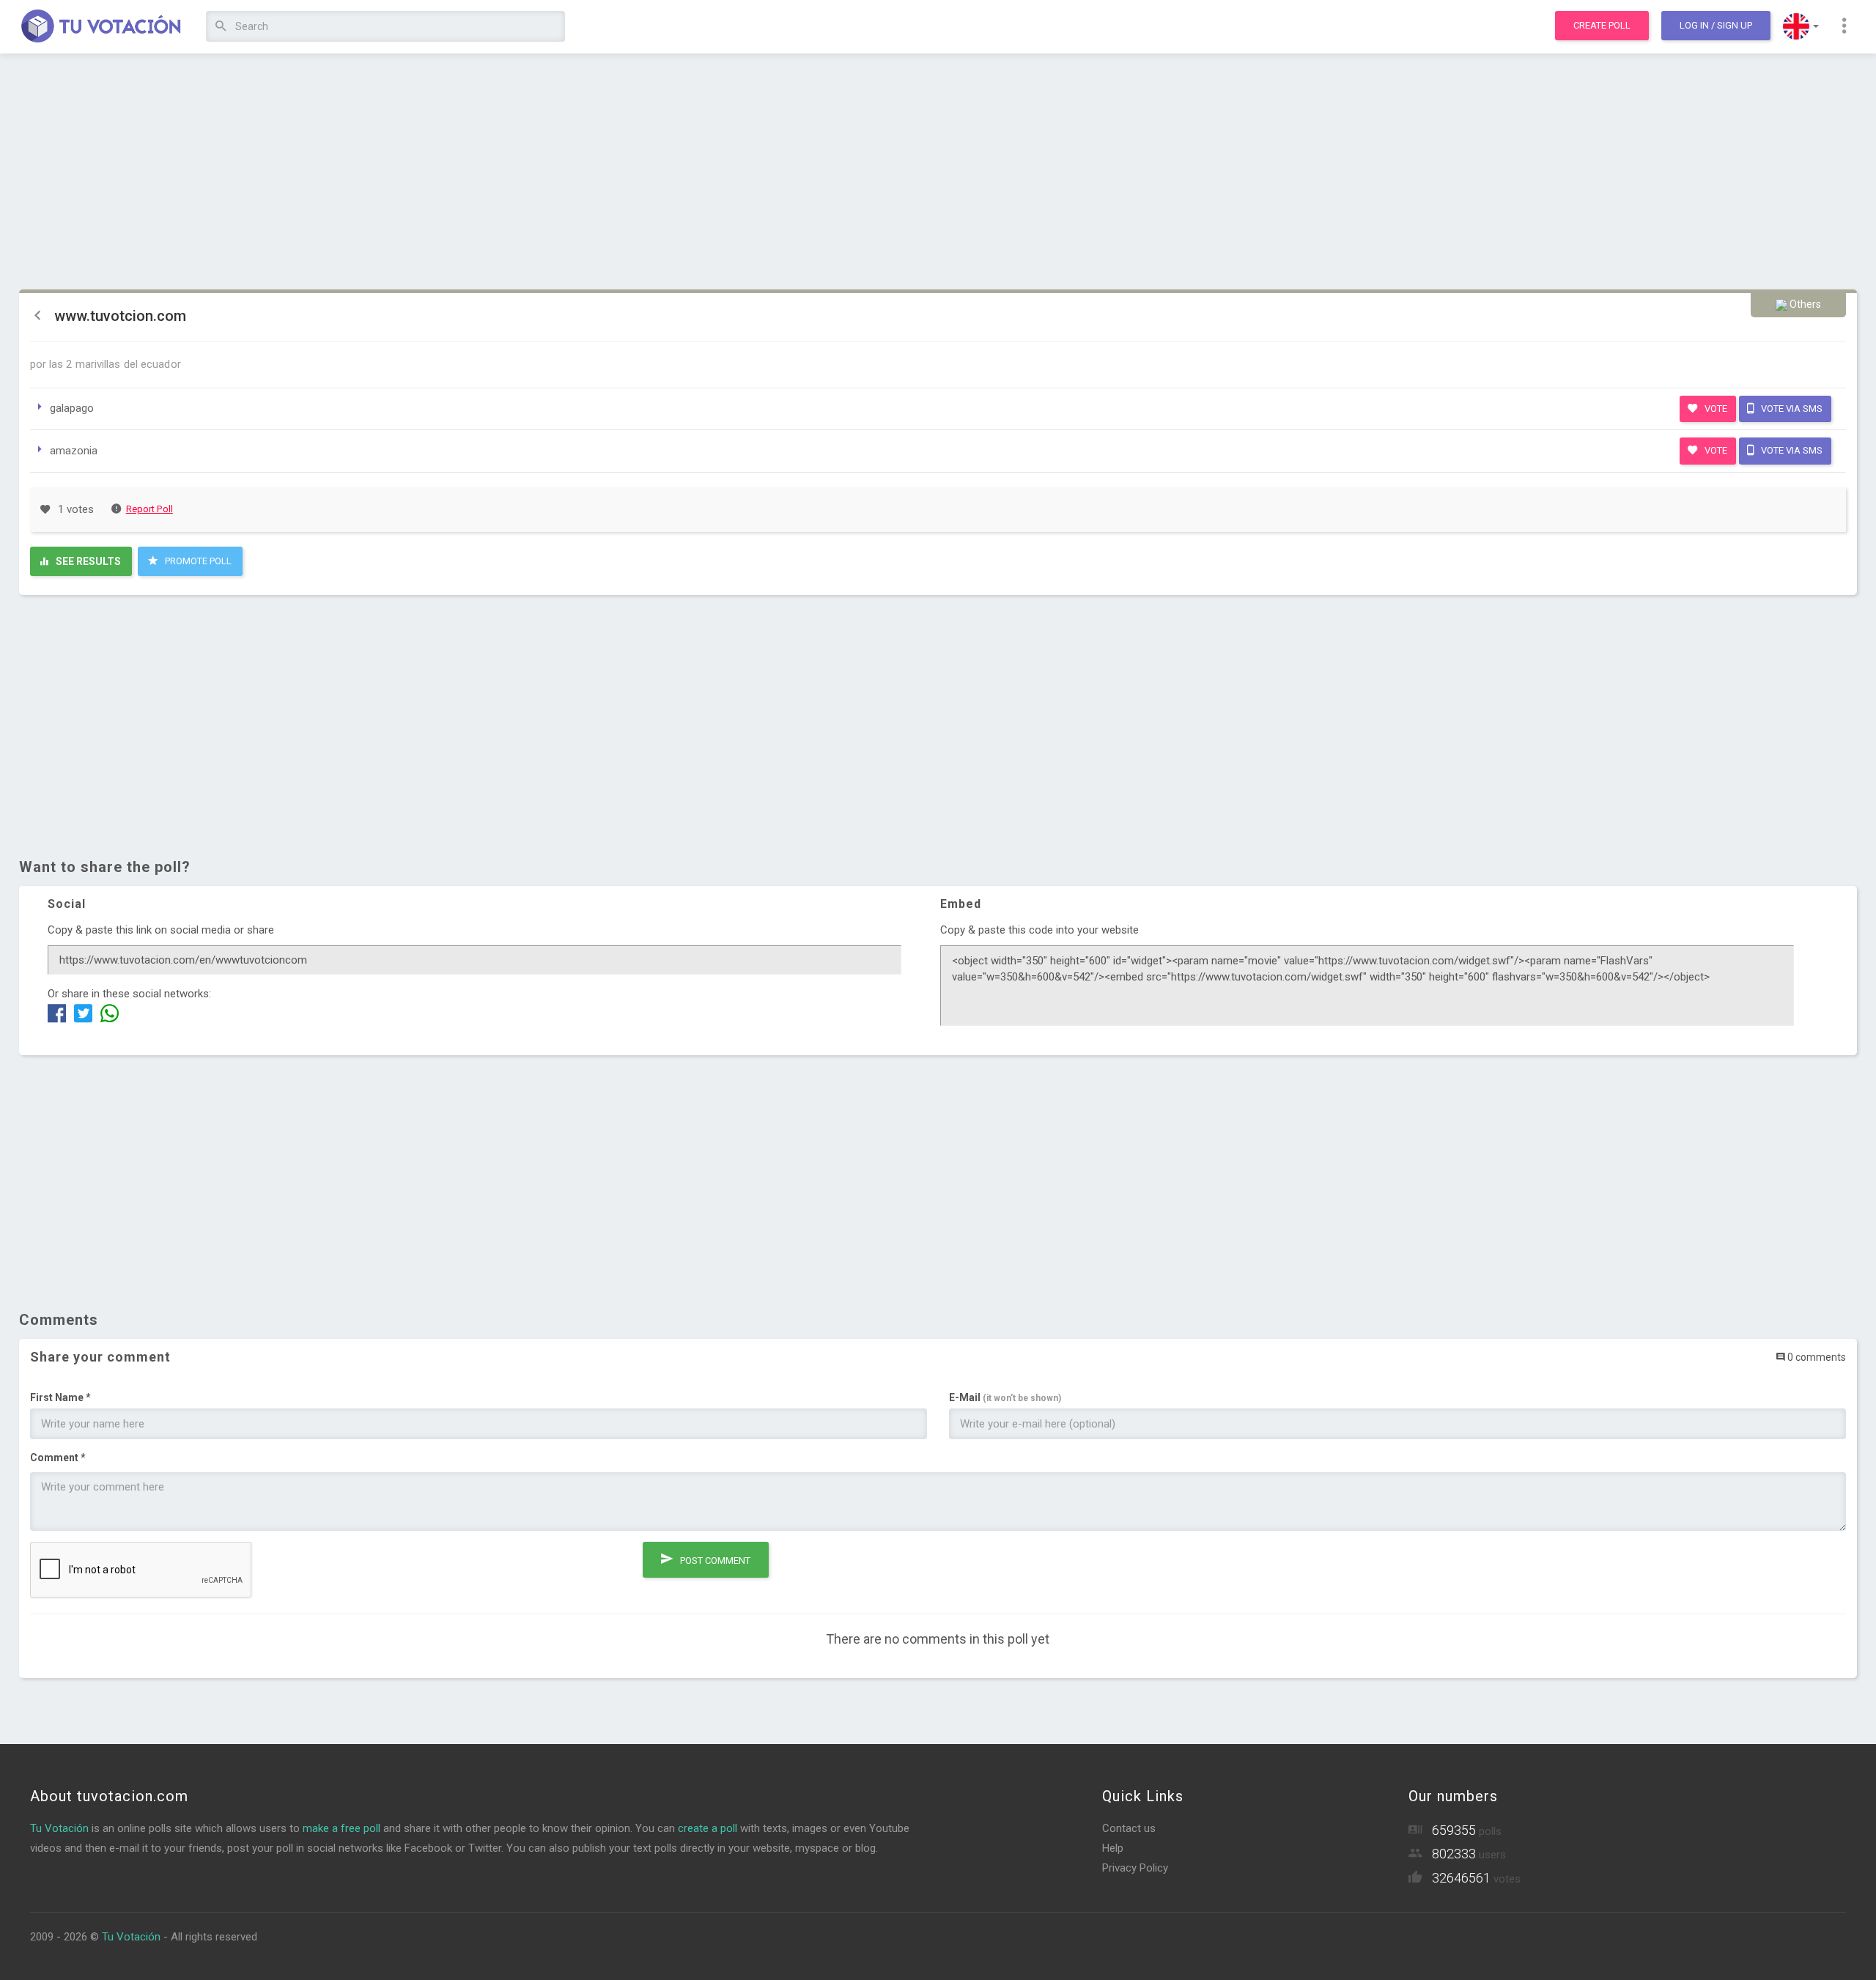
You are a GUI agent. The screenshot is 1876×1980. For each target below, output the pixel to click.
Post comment (714, 1560)
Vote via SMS (1791, 409)
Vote (1715, 409)
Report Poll (149, 509)
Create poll (1602, 25)
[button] (1801, 26)
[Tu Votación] (101, 27)
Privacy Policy (1135, 1868)
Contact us (1129, 1828)
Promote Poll (197, 561)
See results (87, 561)
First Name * (60, 1397)
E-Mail (1005, 1397)
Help (1113, 1848)
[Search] (221, 27)
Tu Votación (59, 1828)
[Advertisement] (938, 172)
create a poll (708, 1828)
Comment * (58, 1458)
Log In (1716, 25)
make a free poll (341, 1828)
